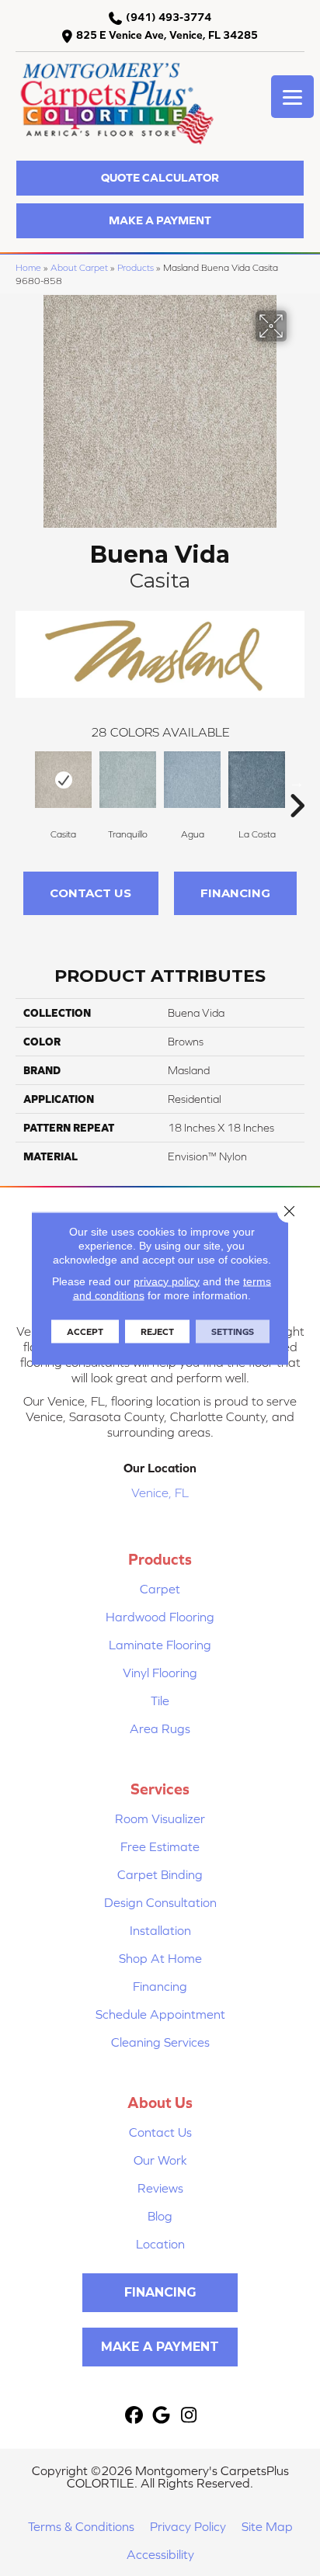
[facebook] (135, 2416)
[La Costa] (257, 780)
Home (28, 267)
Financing (235, 893)
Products (136, 267)
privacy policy (167, 1281)
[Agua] (192, 780)
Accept (85, 1331)
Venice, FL (160, 1493)
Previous (23, 782)
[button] (160, 178)
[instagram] (189, 2416)
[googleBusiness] (162, 2416)
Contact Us (90, 893)
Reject (157, 1331)
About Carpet (79, 267)
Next (297, 782)
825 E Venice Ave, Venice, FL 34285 (167, 35)
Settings (233, 1331)
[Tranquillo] (128, 780)
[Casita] (63, 780)
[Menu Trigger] (292, 97)
